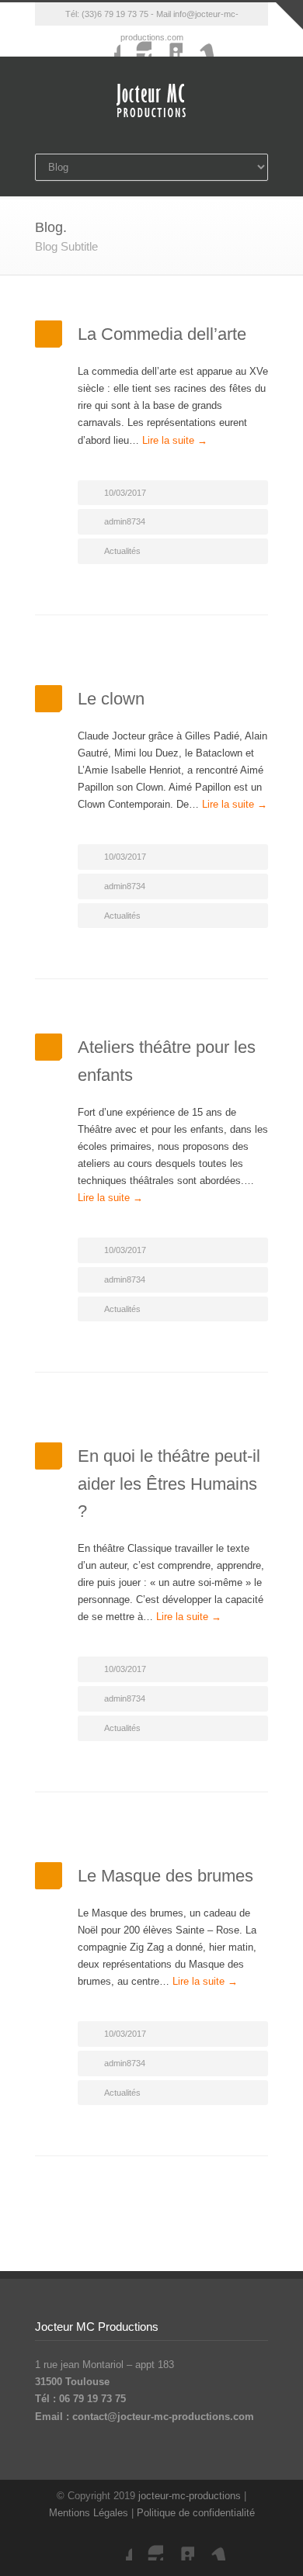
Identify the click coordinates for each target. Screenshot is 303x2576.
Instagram (136, 41)
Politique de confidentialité (196, 2513)
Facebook (105, 41)
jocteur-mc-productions (190, 2496)
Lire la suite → (175, 440)
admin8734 (125, 521)
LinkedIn (167, 41)
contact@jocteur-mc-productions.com (163, 2417)
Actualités (122, 551)
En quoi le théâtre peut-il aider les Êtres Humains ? (169, 1483)
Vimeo (198, 41)
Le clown (111, 699)
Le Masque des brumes (165, 1876)
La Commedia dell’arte (162, 334)
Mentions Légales (89, 2513)
